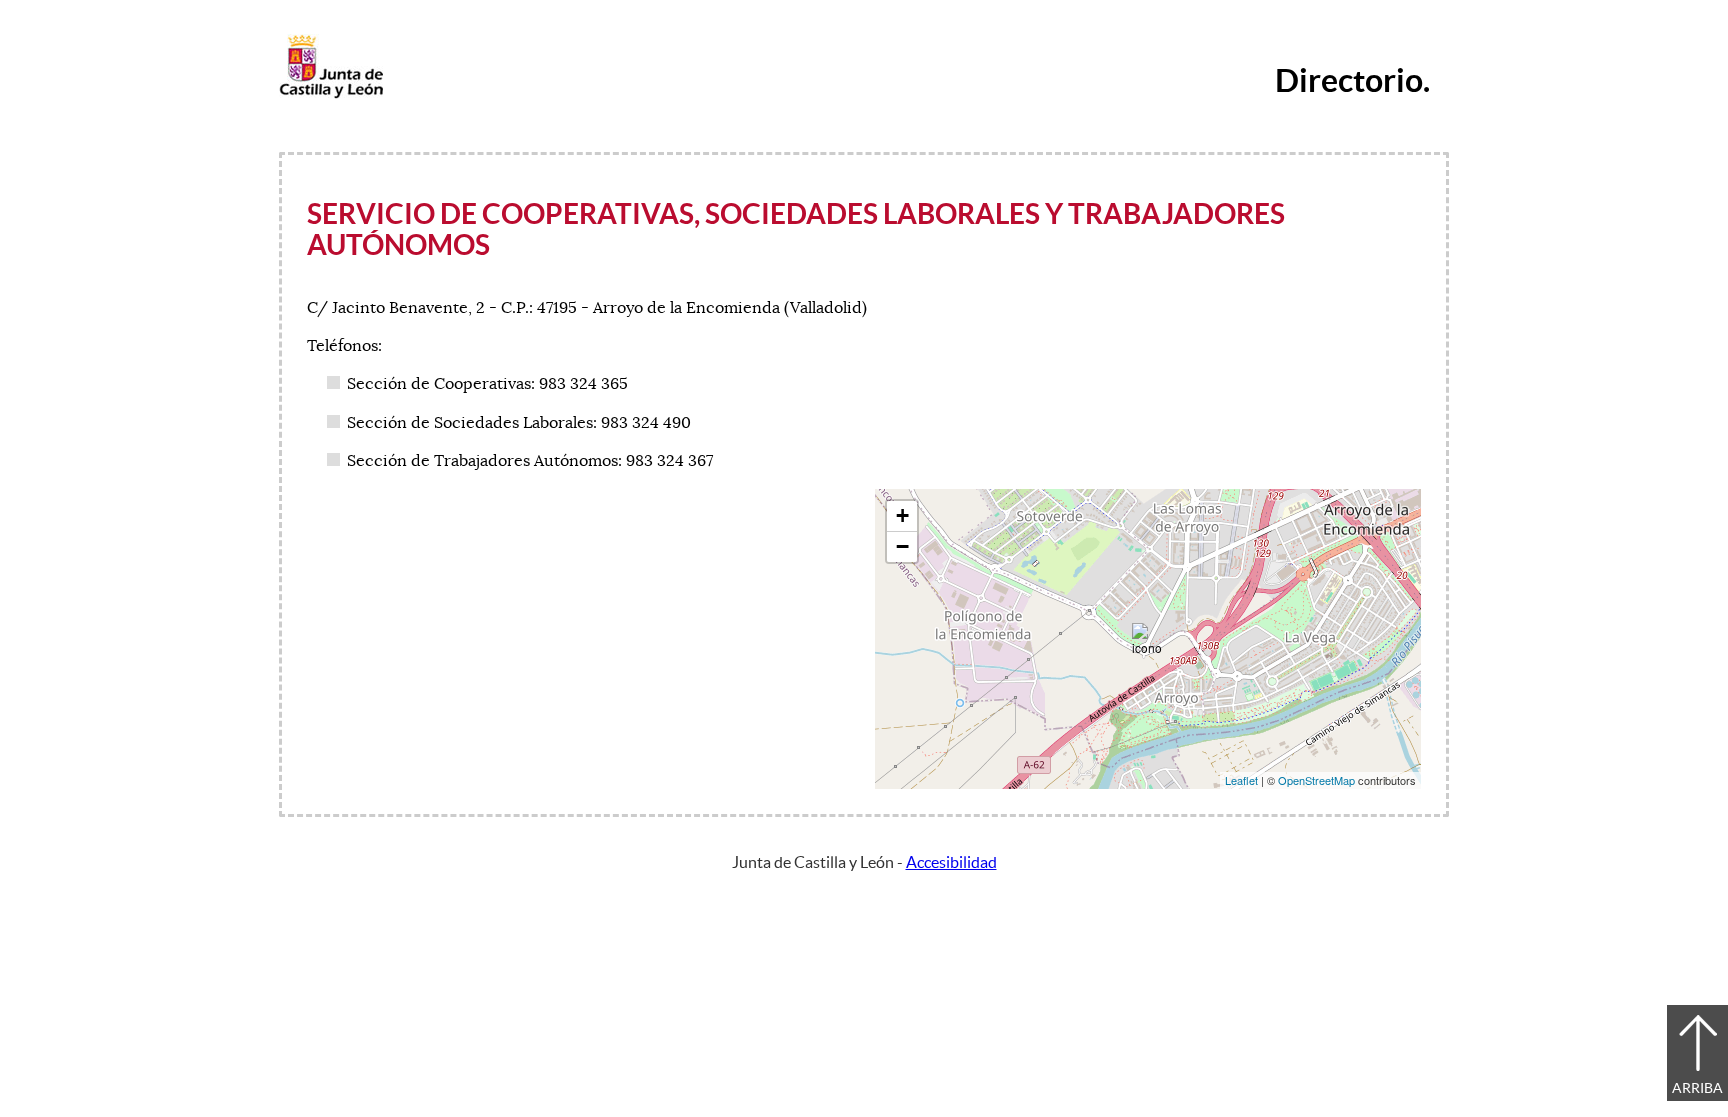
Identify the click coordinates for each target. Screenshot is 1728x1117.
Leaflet (1241, 780)
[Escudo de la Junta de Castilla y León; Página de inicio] (331, 94)
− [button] (902, 546)
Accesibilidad (951, 862)
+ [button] (902, 515)
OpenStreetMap (1316, 780)
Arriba (1697, 1088)
